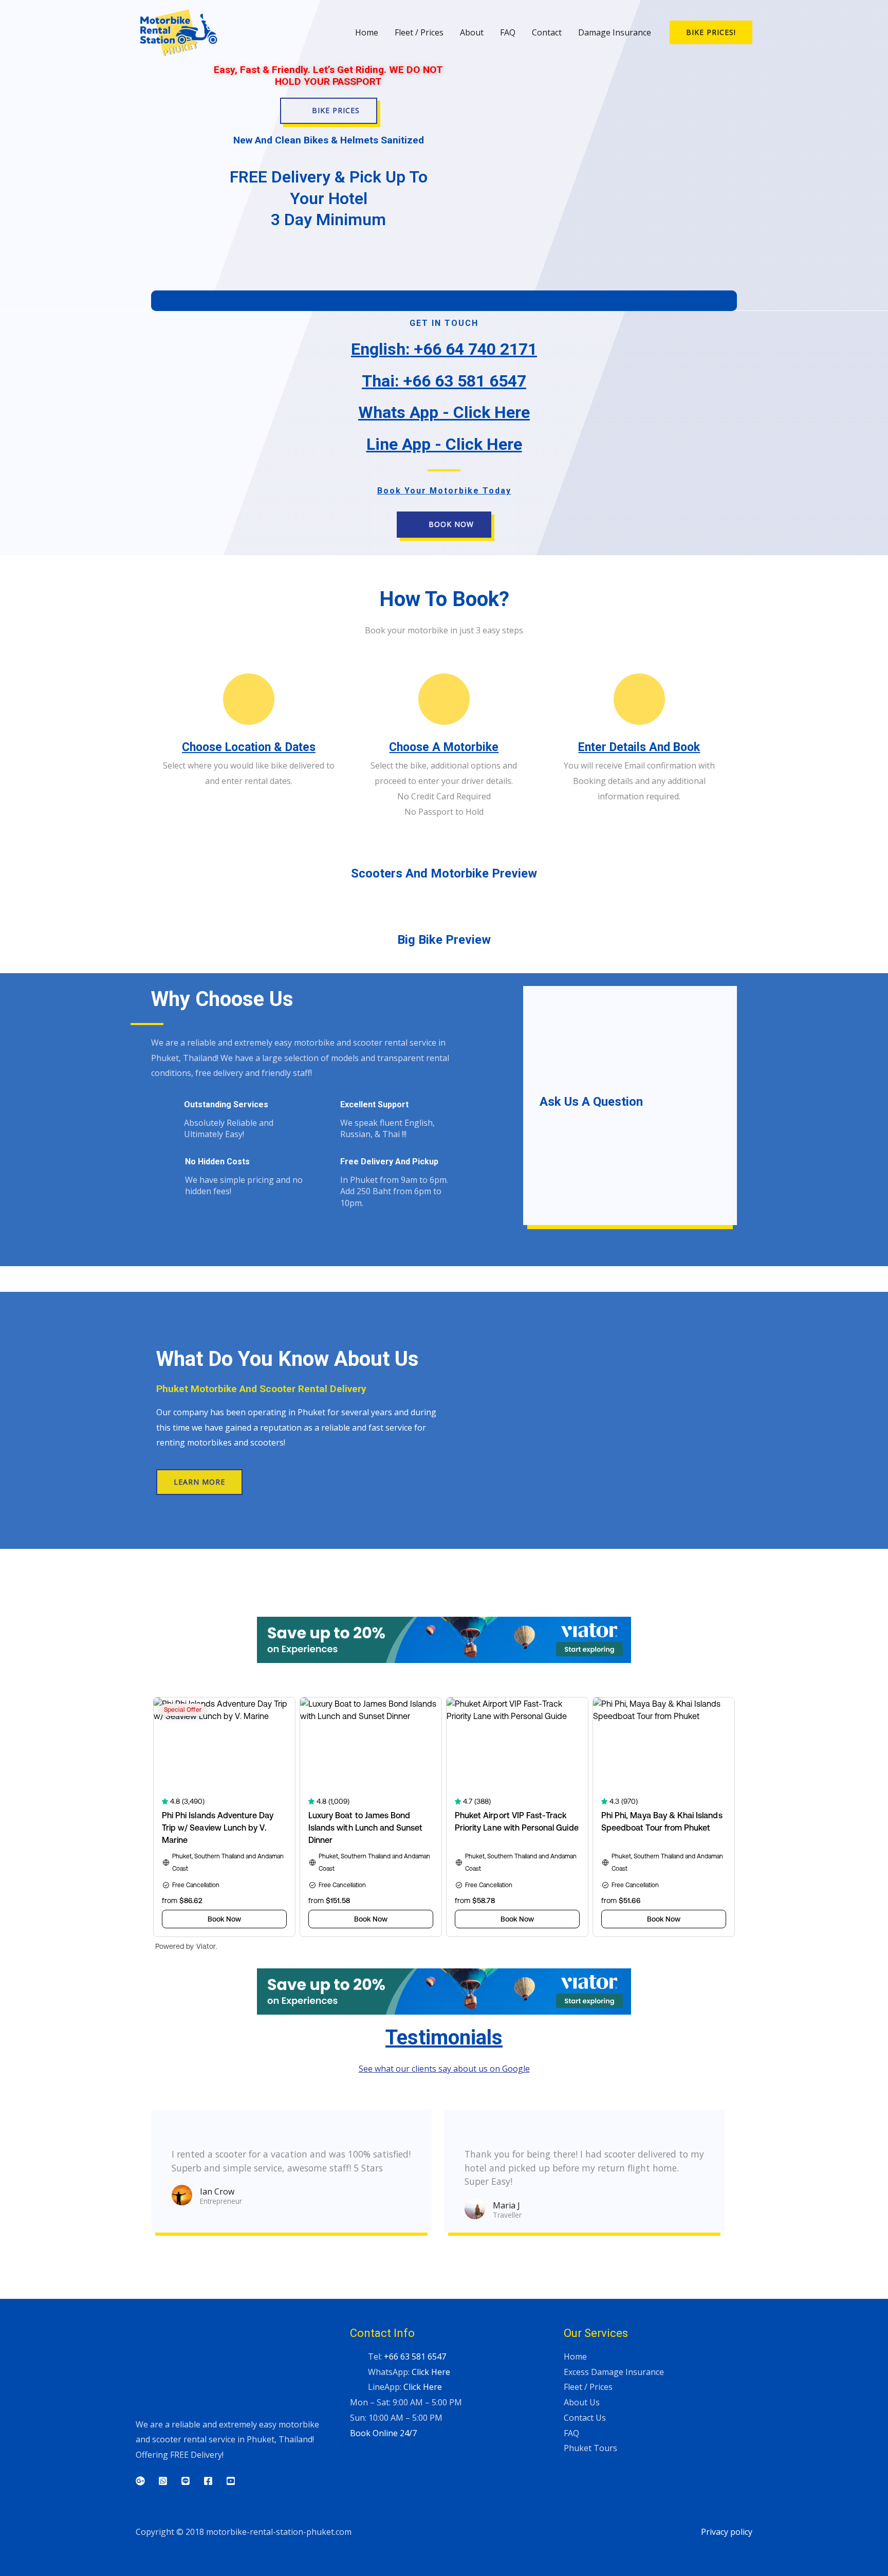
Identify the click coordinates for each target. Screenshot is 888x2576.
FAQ (508, 32)
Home (367, 32)
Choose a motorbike (444, 747)
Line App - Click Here (444, 444)
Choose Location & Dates (249, 747)
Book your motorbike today (444, 491)
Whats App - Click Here (444, 412)
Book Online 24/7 (383, 2433)
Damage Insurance (615, 32)
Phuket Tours (590, 2448)
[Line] (186, 2481)
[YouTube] (231, 2481)
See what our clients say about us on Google (444, 2069)
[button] (711, 32)
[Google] (140, 2481)
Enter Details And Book (639, 747)
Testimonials (444, 2038)
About (472, 32)
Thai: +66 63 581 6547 (444, 381)
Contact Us (585, 2418)
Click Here (431, 2372)
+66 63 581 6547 (415, 2356)
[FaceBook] (208, 2481)
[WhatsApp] (163, 2481)
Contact (547, 32)
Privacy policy (727, 2532)
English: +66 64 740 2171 (444, 349)
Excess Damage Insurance (614, 2372)
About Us (582, 2402)
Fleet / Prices (419, 32)
